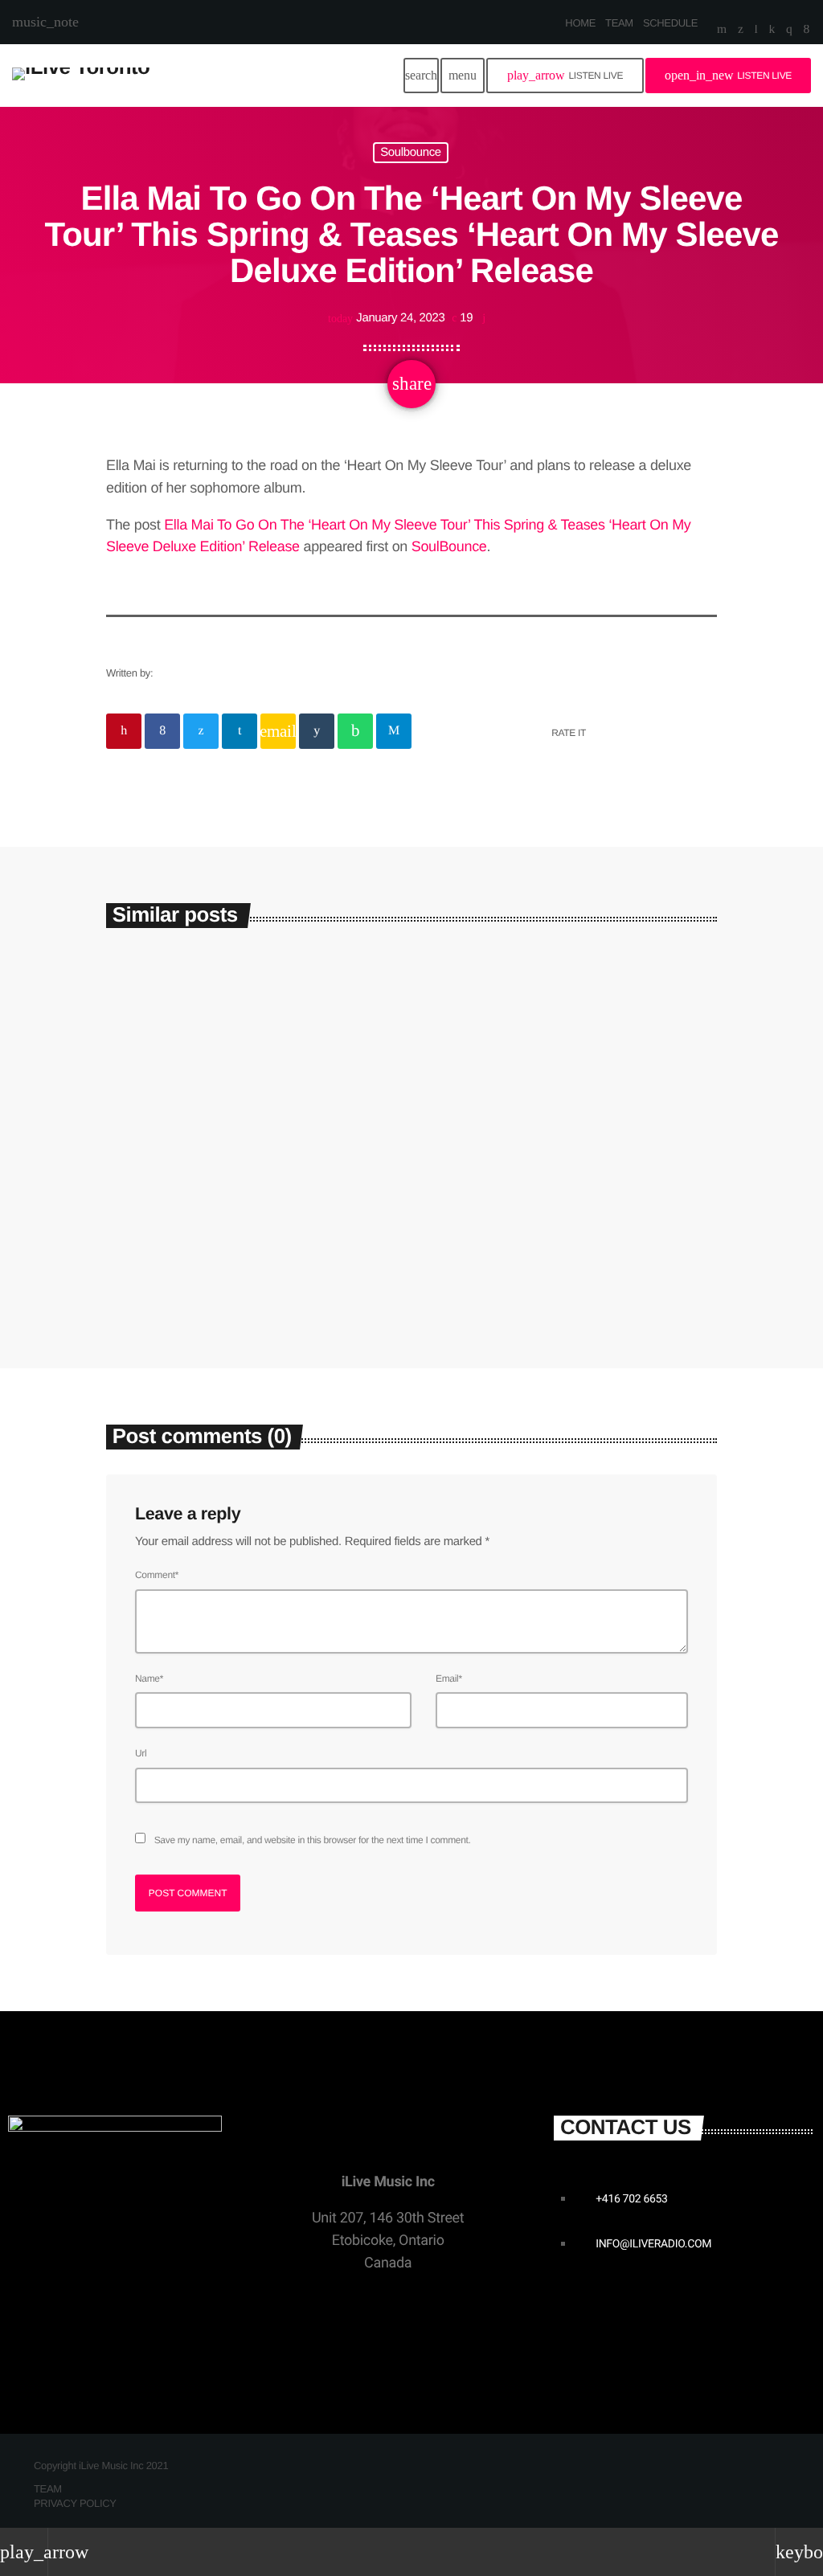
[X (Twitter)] (741, 31)
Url (141, 1753)
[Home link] (81, 76)
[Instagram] (789, 31)
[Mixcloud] (772, 31)
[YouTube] (722, 31)
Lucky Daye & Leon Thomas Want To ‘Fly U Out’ (234, 1207)
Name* (149, 1678)
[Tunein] (756, 31)
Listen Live (565, 75)
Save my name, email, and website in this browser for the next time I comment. (313, 1840)
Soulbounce (411, 153)
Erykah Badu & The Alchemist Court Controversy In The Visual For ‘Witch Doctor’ (563, 1218)
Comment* (157, 1575)
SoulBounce (449, 546)
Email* (449, 1678)
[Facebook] (807, 31)
